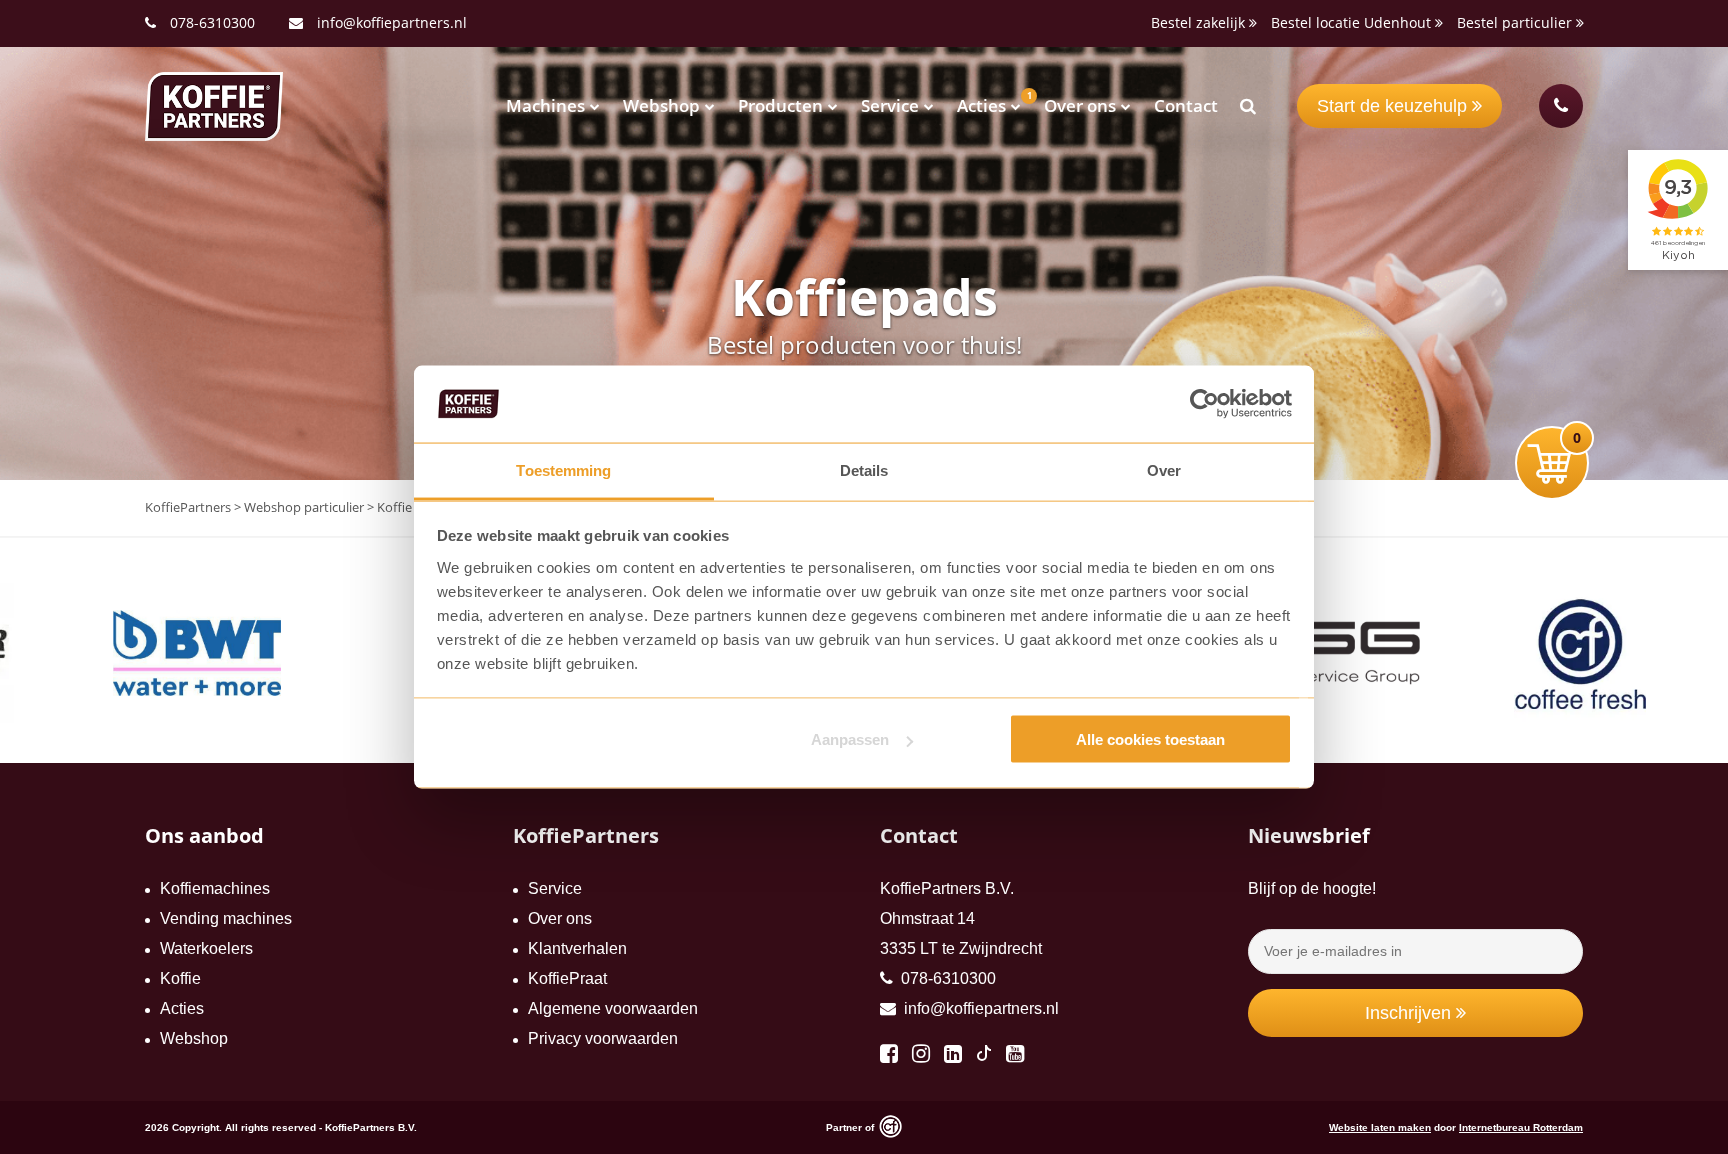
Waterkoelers (206, 948)
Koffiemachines (215, 888)
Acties (981, 105)
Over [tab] (1164, 469)
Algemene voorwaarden (613, 1008)
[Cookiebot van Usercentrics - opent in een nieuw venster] (1204, 404)
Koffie (180, 978)
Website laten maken (1380, 1127)
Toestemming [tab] (563, 469)
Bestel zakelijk (1200, 22)
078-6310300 (212, 22)
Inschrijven (1410, 1013)
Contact (1186, 105)
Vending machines (226, 918)
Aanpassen (850, 739)
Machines (545, 105)
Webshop (661, 105)
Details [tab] (864, 469)
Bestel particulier (1516, 22)
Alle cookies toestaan (1150, 739)
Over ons (1080, 105)
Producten (780, 105)
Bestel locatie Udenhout (1353, 22)
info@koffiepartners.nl (390, 22)
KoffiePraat (567, 978)
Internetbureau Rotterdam (1521, 1127)
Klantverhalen (577, 948)
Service (890, 105)
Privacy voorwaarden (603, 1038)
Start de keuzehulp (1394, 106)
